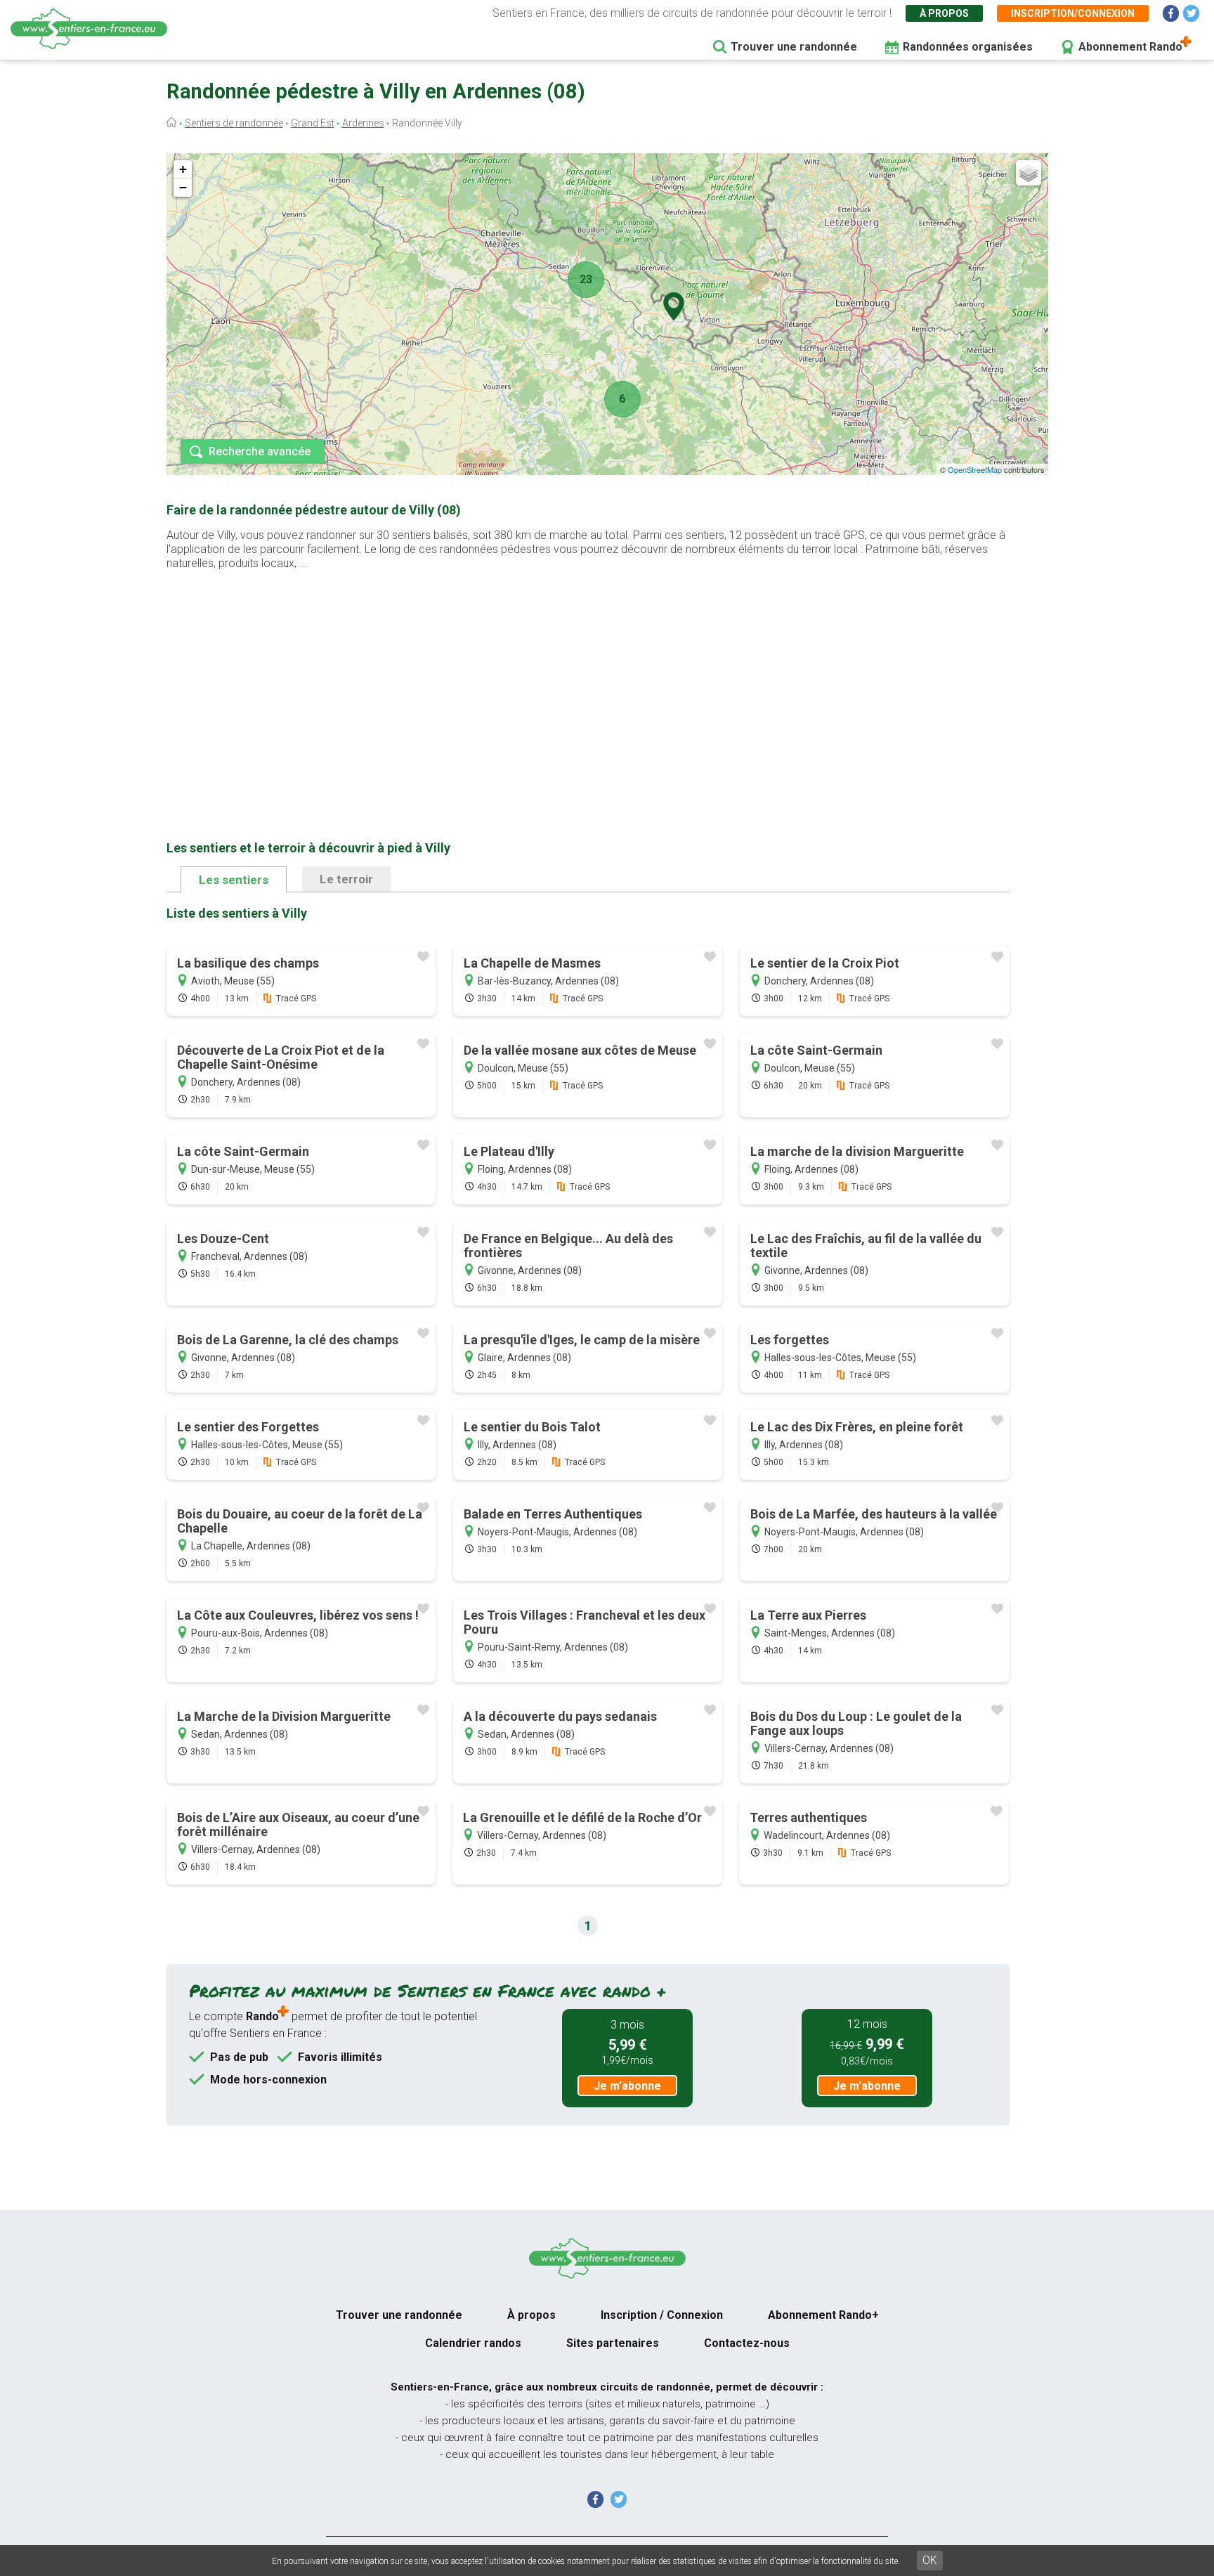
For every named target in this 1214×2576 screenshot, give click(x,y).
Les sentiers (234, 880)
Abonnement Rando (1130, 47)
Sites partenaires (613, 2343)
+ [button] (183, 169)
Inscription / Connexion (662, 2315)
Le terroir (346, 879)
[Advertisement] (588, 683)
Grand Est (313, 123)
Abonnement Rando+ (823, 2315)
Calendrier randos (473, 2343)
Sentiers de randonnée (234, 123)
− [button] (183, 187)
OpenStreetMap (975, 469)
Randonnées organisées (968, 47)
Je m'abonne (627, 2086)
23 (586, 279)
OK (930, 2560)
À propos (944, 13)
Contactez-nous (747, 2343)
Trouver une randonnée (794, 47)
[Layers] (1029, 173)
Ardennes (363, 123)
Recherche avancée (260, 451)
